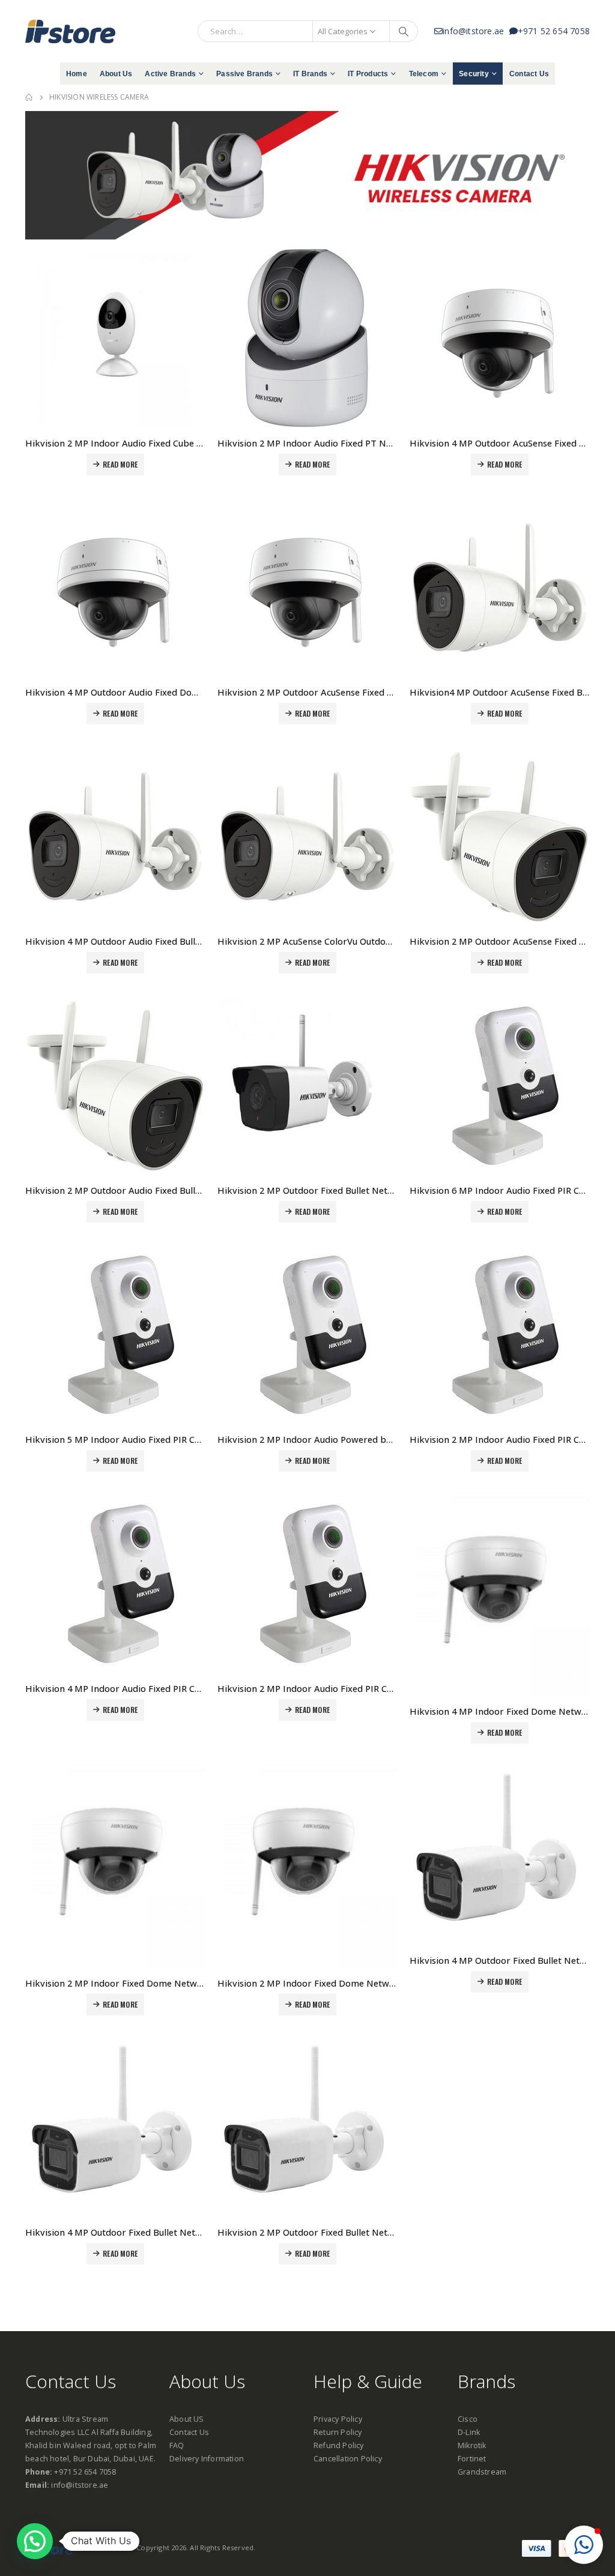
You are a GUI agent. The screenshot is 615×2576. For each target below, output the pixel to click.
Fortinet (472, 2459)
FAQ (177, 2445)
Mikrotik (472, 2445)
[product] (115, 338)
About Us (116, 74)
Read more (120, 464)
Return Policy (338, 2432)
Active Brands (170, 74)
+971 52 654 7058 (554, 31)
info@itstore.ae (476, 31)
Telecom (424, 74)
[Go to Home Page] (29, 97)
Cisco (468, 2419)
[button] (584, 2545)
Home (77, 74)
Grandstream (482, 2472)
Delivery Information (207, 2459)
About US (187, 2419)
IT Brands (310, 74)
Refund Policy (339, 2445)
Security (474, 74)
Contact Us (529, 74)
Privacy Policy (338, 2419)
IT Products (368, 74)
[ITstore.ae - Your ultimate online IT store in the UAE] (70, 31)
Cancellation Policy (348, 2459)
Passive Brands (244, 74)
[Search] (404, 31)
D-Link (469, 2432)
